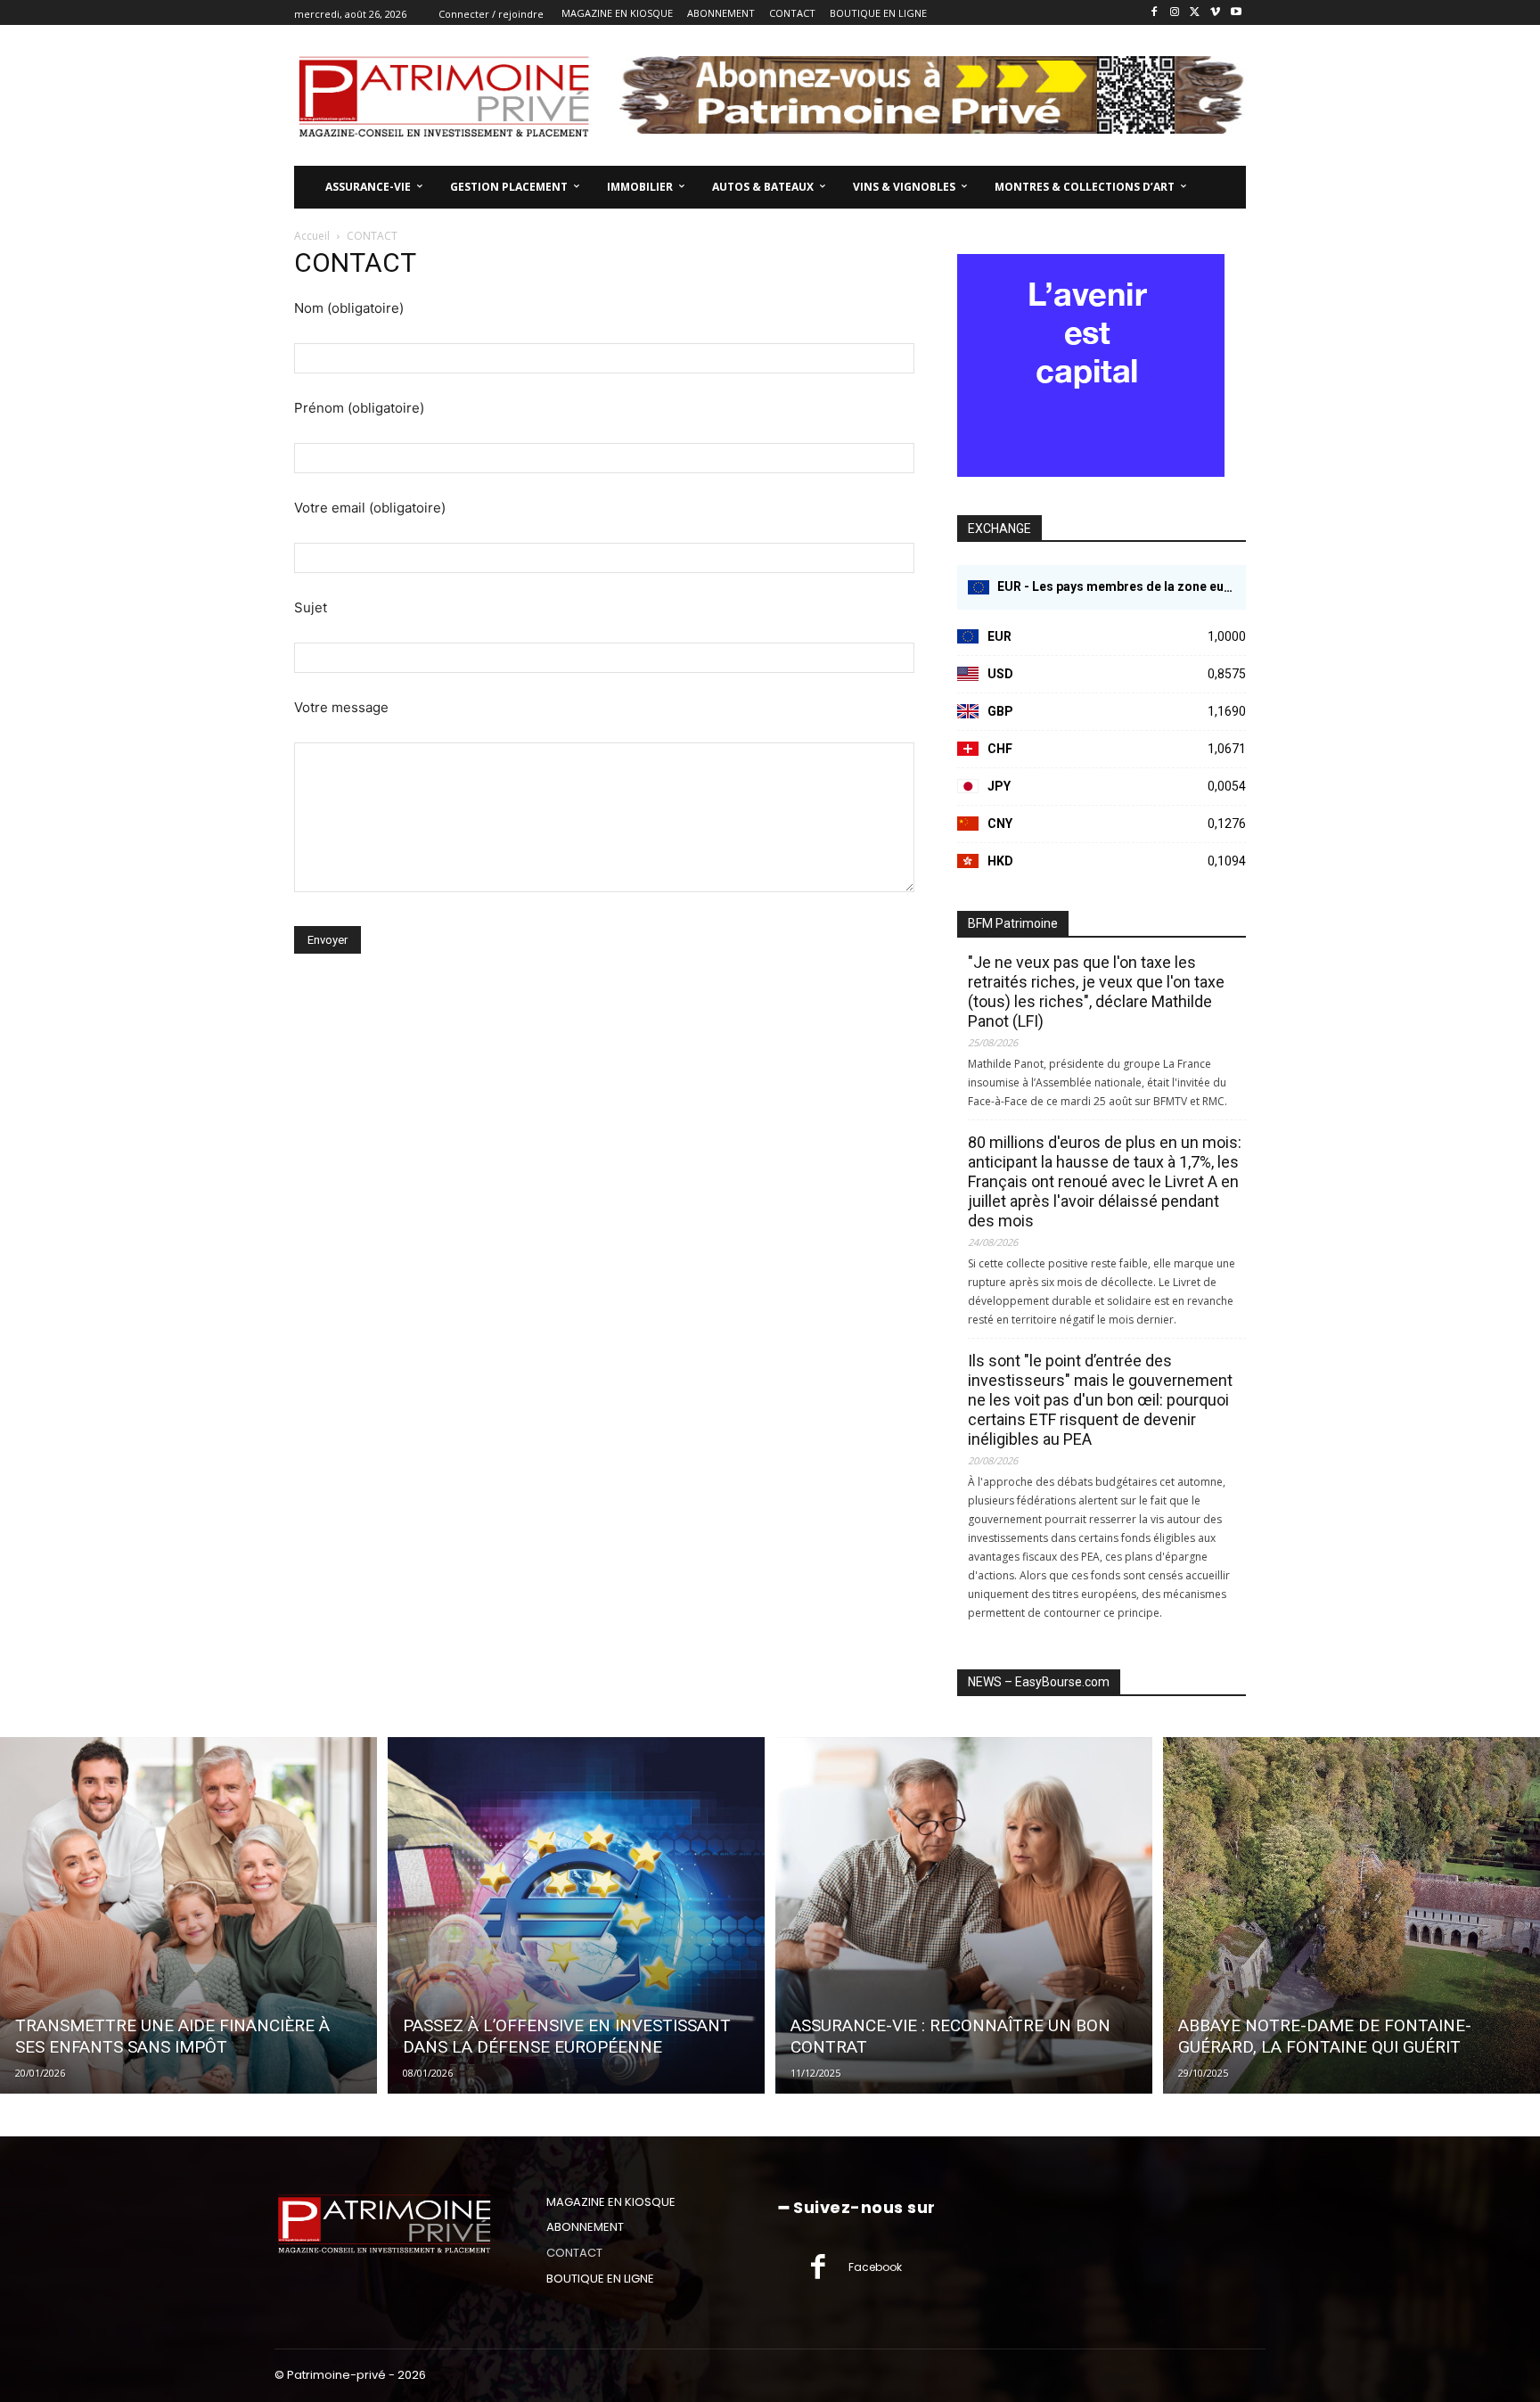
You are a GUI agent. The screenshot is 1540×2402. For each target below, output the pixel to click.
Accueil (312, 236)
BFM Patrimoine (1013, 923)
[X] (1196, 13)
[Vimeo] (1215, 13)
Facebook (875, 2267)
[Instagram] (1175, 13)
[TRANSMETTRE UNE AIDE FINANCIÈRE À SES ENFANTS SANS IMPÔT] (188, 1915)
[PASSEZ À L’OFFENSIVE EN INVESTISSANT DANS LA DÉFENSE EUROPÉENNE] (576, 1915)
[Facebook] (1155, 13)
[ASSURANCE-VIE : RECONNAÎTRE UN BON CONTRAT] (964, 1915)
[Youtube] (1236, 13)
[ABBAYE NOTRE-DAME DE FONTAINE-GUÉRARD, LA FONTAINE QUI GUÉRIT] (1352, 1915)
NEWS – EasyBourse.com (1039, 1682)
